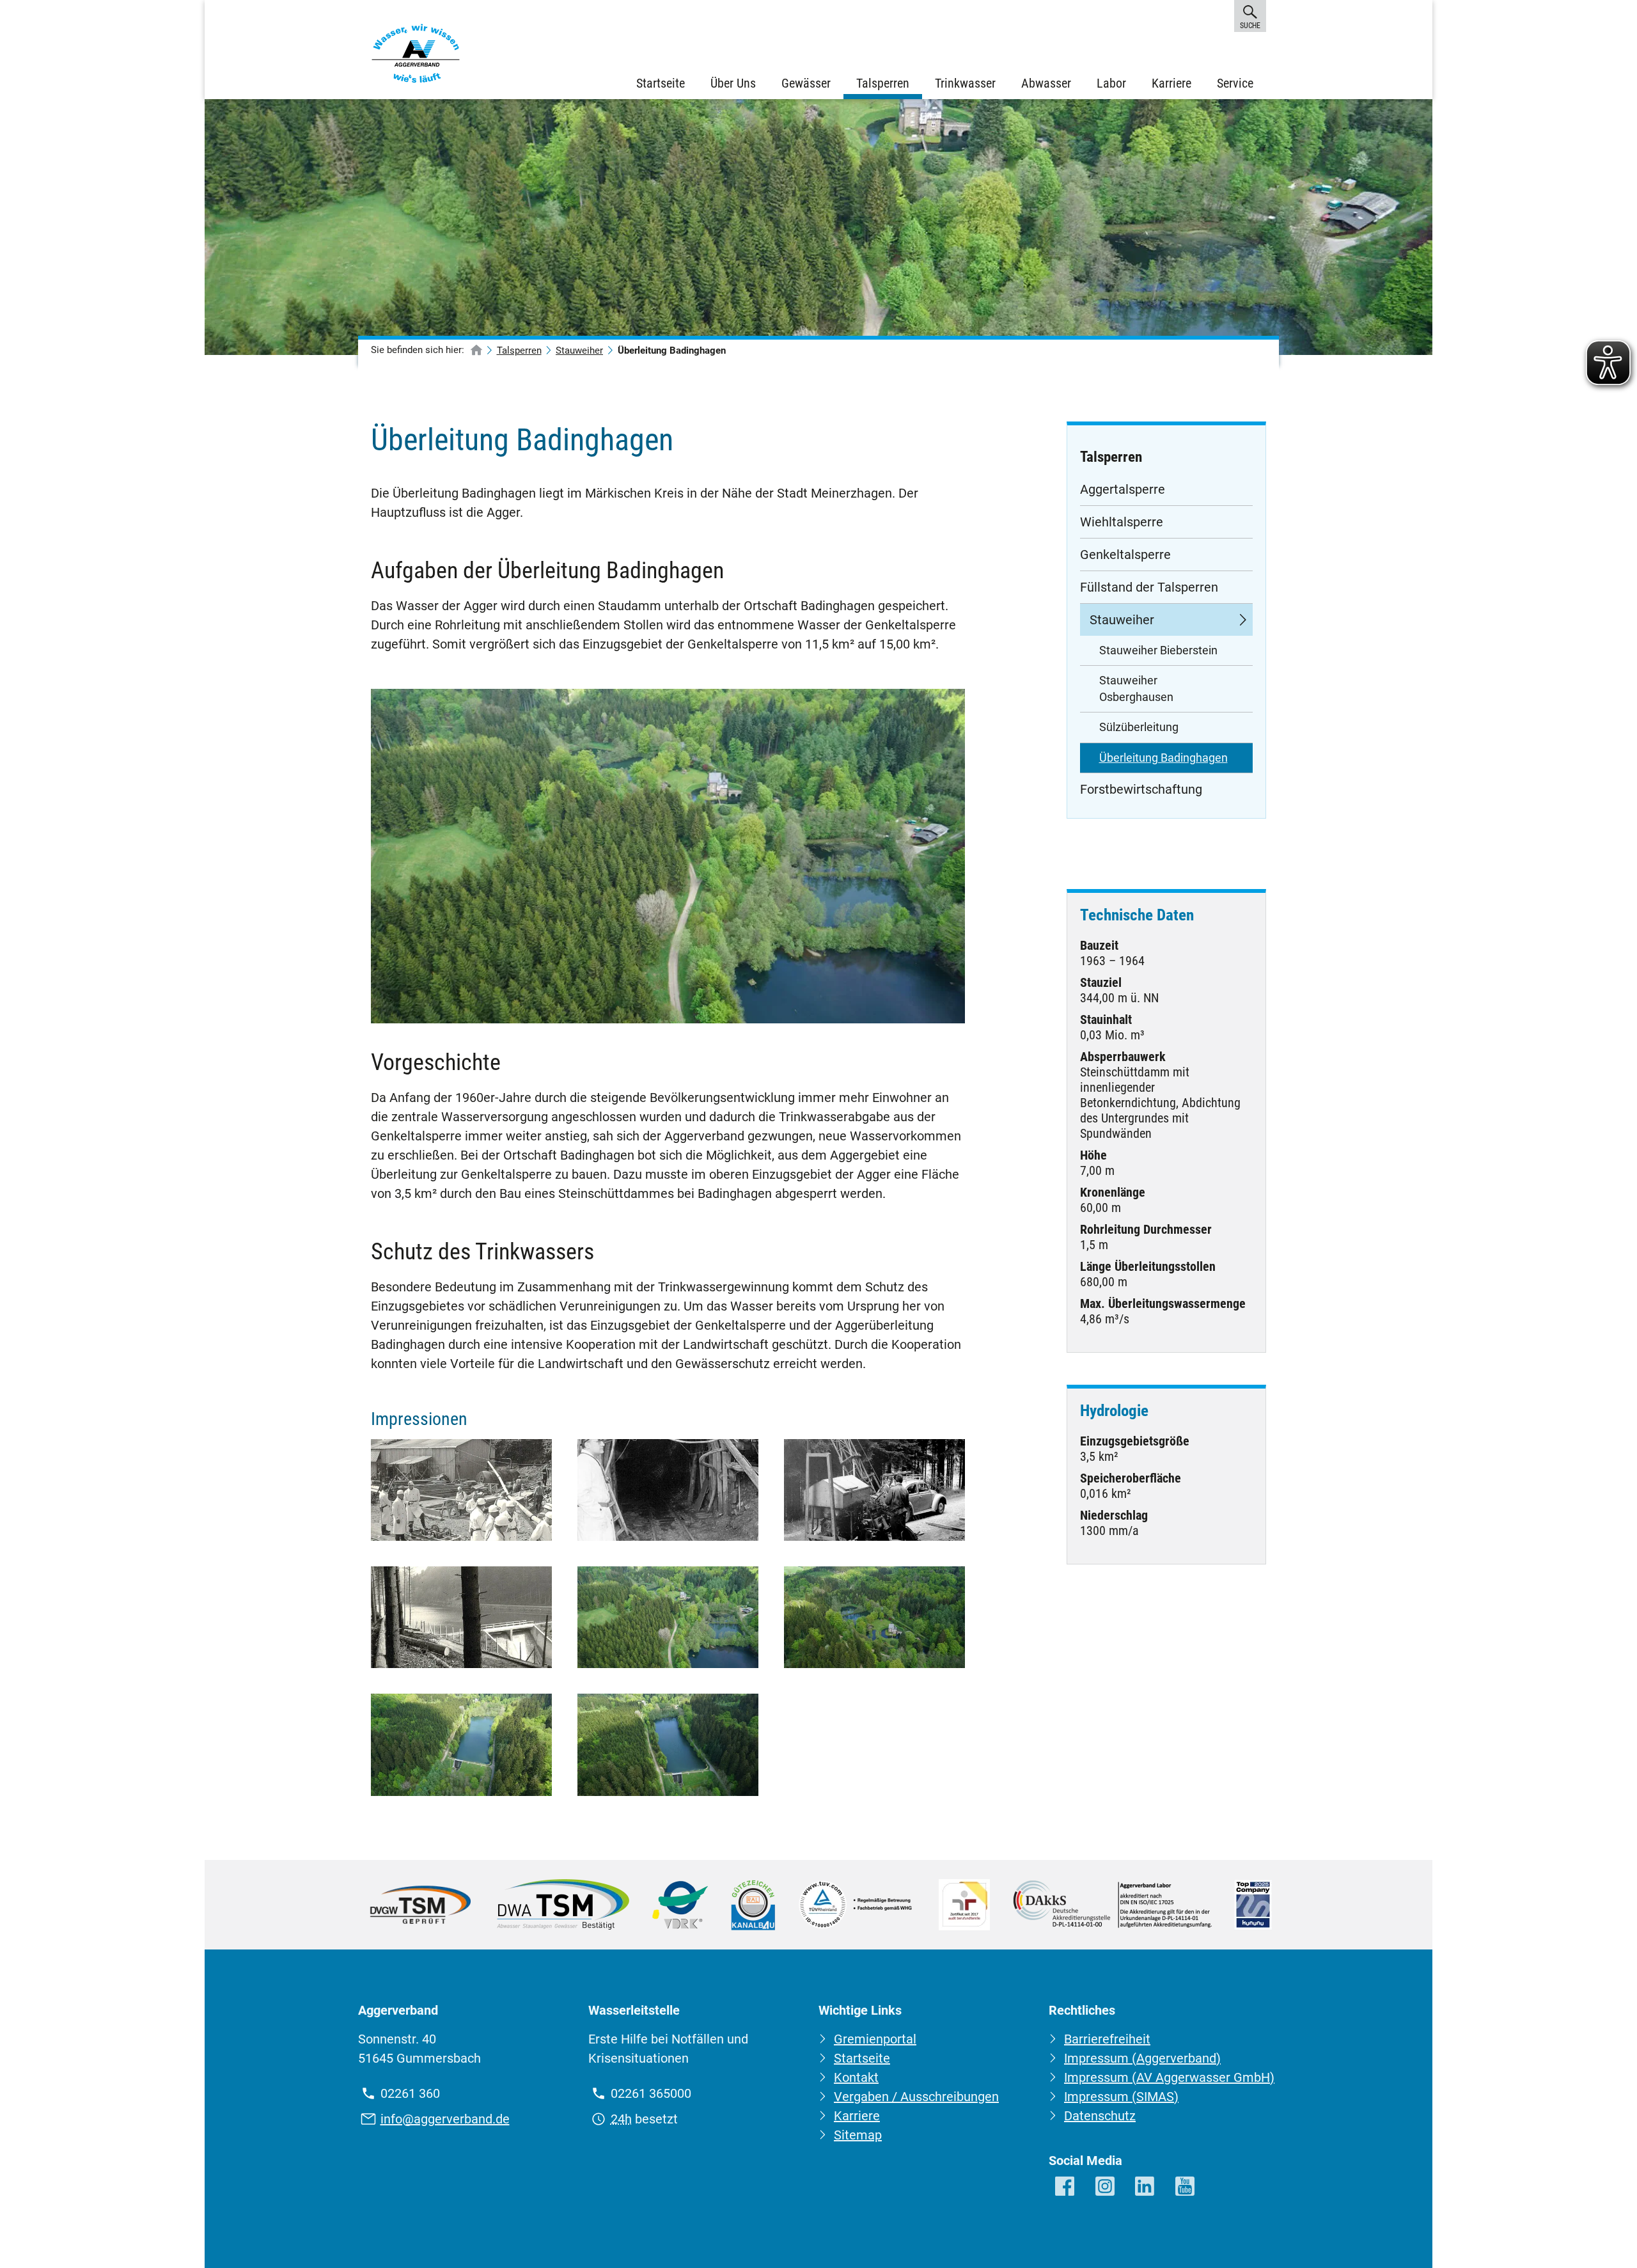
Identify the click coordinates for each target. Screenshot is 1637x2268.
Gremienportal (875, 2039)
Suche (1250, 26)
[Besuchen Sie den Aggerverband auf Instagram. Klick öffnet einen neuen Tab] (1106, 2187)
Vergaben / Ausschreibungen (916, 2097)
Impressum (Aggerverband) (1142, 2058)
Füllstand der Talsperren (1149, 587)
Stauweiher (579, 350)
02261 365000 (651, 2093)
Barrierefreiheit (1107, 2039)
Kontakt (856, 2077)
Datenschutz (1100, 2116)
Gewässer (806, 83)
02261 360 (410, 2093)
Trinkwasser (965, 83)
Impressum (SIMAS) (1121, 2097)
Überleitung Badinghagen (1163, 758)
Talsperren (883, 83)
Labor (1111, 83)
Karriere (1171, 83)
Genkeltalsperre (1125, 555)
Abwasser (1046, 83)
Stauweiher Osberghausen (1136, 689)
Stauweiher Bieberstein (1158, 650)
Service (1235, 83)
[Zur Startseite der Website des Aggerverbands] (416, 56)
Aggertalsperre (1123, 489)
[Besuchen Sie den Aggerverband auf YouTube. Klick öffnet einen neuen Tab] (1186, 2187)
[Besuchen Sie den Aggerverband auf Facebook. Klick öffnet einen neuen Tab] (1066, 2187)
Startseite (661, 83)
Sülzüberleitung (1139, 727)
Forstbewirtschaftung (1141, 789)
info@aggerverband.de (445, 2119)
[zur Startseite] (476, 351)
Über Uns (733, 83)
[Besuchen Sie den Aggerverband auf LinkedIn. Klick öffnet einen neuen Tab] (1146, 2187)
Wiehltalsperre (1122, 522)
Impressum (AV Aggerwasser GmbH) (1169, 2077)
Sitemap (858, 2135)
